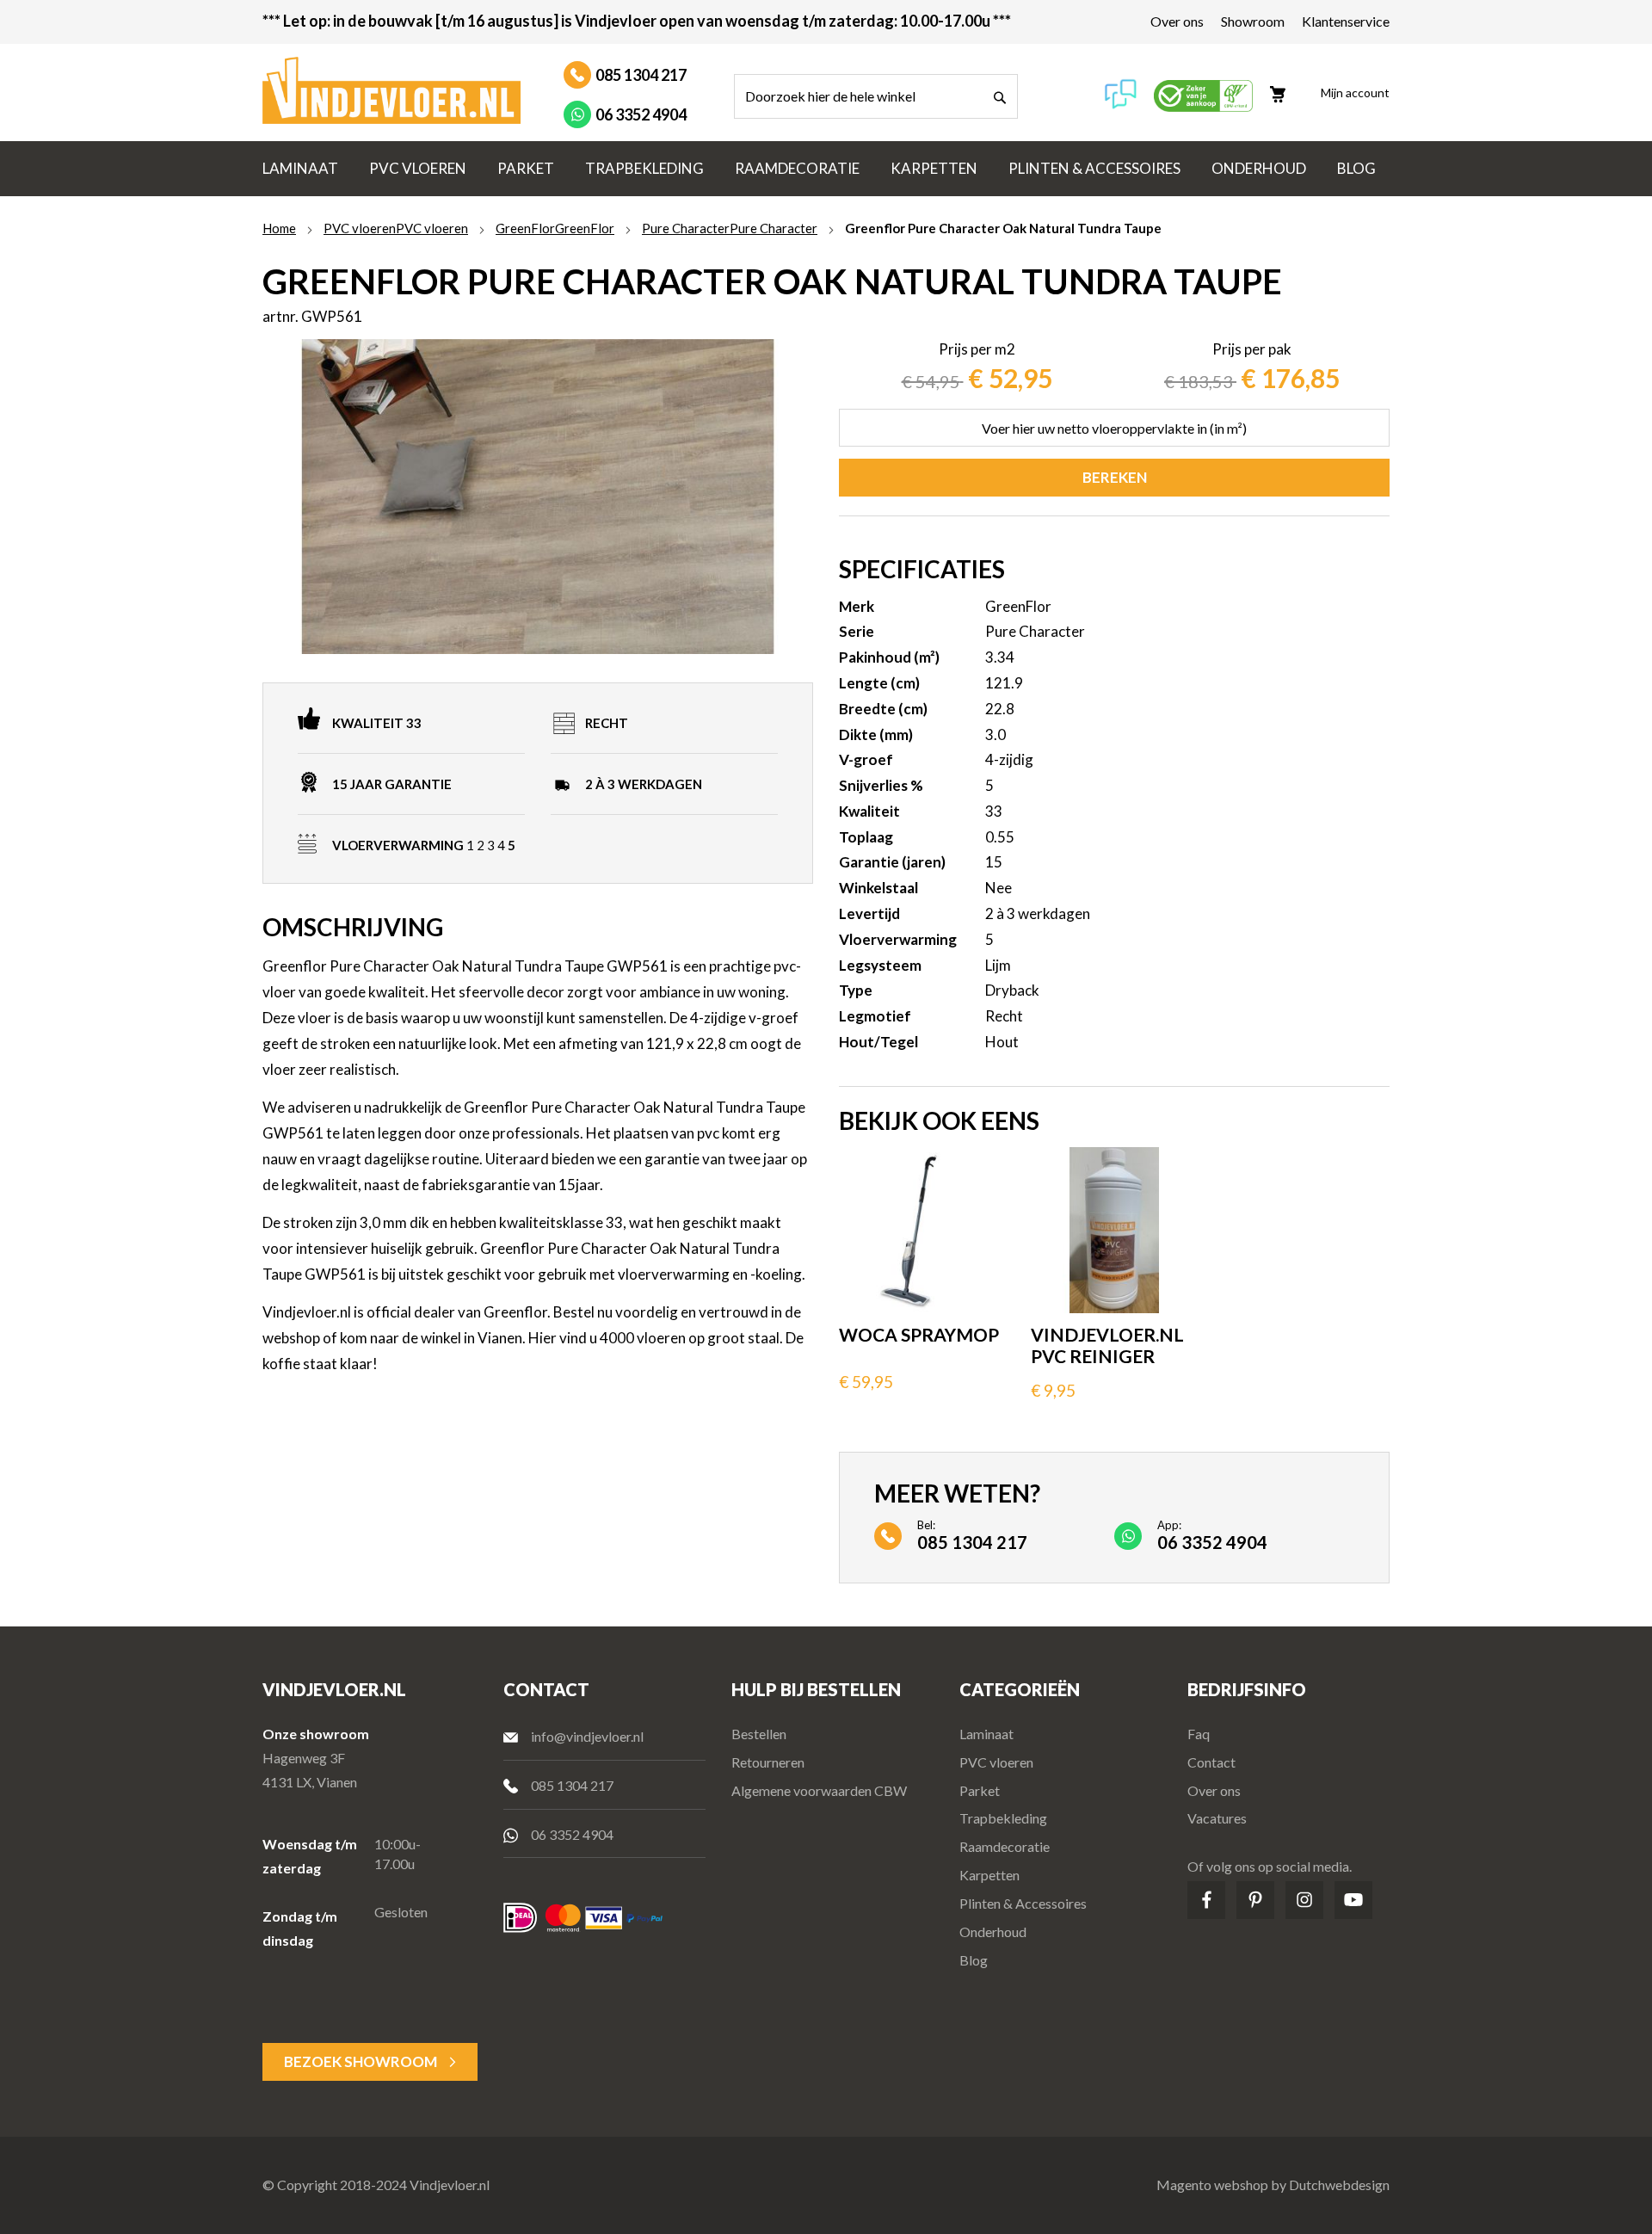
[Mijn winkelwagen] (1286, 87)
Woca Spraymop (919, 1334)
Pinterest (1255, 1900)
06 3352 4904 (641, 114)
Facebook (1206, 1900)
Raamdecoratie (1005, 1846)
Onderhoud (993, 1932)
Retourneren (768, 1762)
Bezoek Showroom (361, 2061)
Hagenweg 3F (304, 1758)
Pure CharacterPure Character (730, 228)
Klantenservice (1346, 21)
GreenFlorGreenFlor (555, 228)
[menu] (826, 169)
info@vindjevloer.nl (587, 1736)
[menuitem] (300, 169)
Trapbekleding (1003, 1818)
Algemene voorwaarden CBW (819, 1790)
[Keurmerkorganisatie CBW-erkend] (1203, 106)
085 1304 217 (641, 75)
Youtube (1353, 1900)
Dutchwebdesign (1339, 2185)
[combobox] (876, 96)
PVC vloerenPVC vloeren (396, 228)
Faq (1199, 1734)
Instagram (1304, 1900)
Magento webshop (1212, 2185)
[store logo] (391, 90)
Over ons (1177, 21)
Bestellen (759, 1734)
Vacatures (1217, 1818)
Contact (1211, 1762)
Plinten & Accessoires (1023, 1903)
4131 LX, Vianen (310, 1782)
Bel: (972, 1534)
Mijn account (1355, 93)
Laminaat (986, 1734)
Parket (980, 1790)
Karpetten (989, 1875)
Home (279, 228)
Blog (974, 1960)
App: (1212, 1534)
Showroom (1253, 21)
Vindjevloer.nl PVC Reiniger (1107, 1345)
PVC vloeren (996, 1762)
